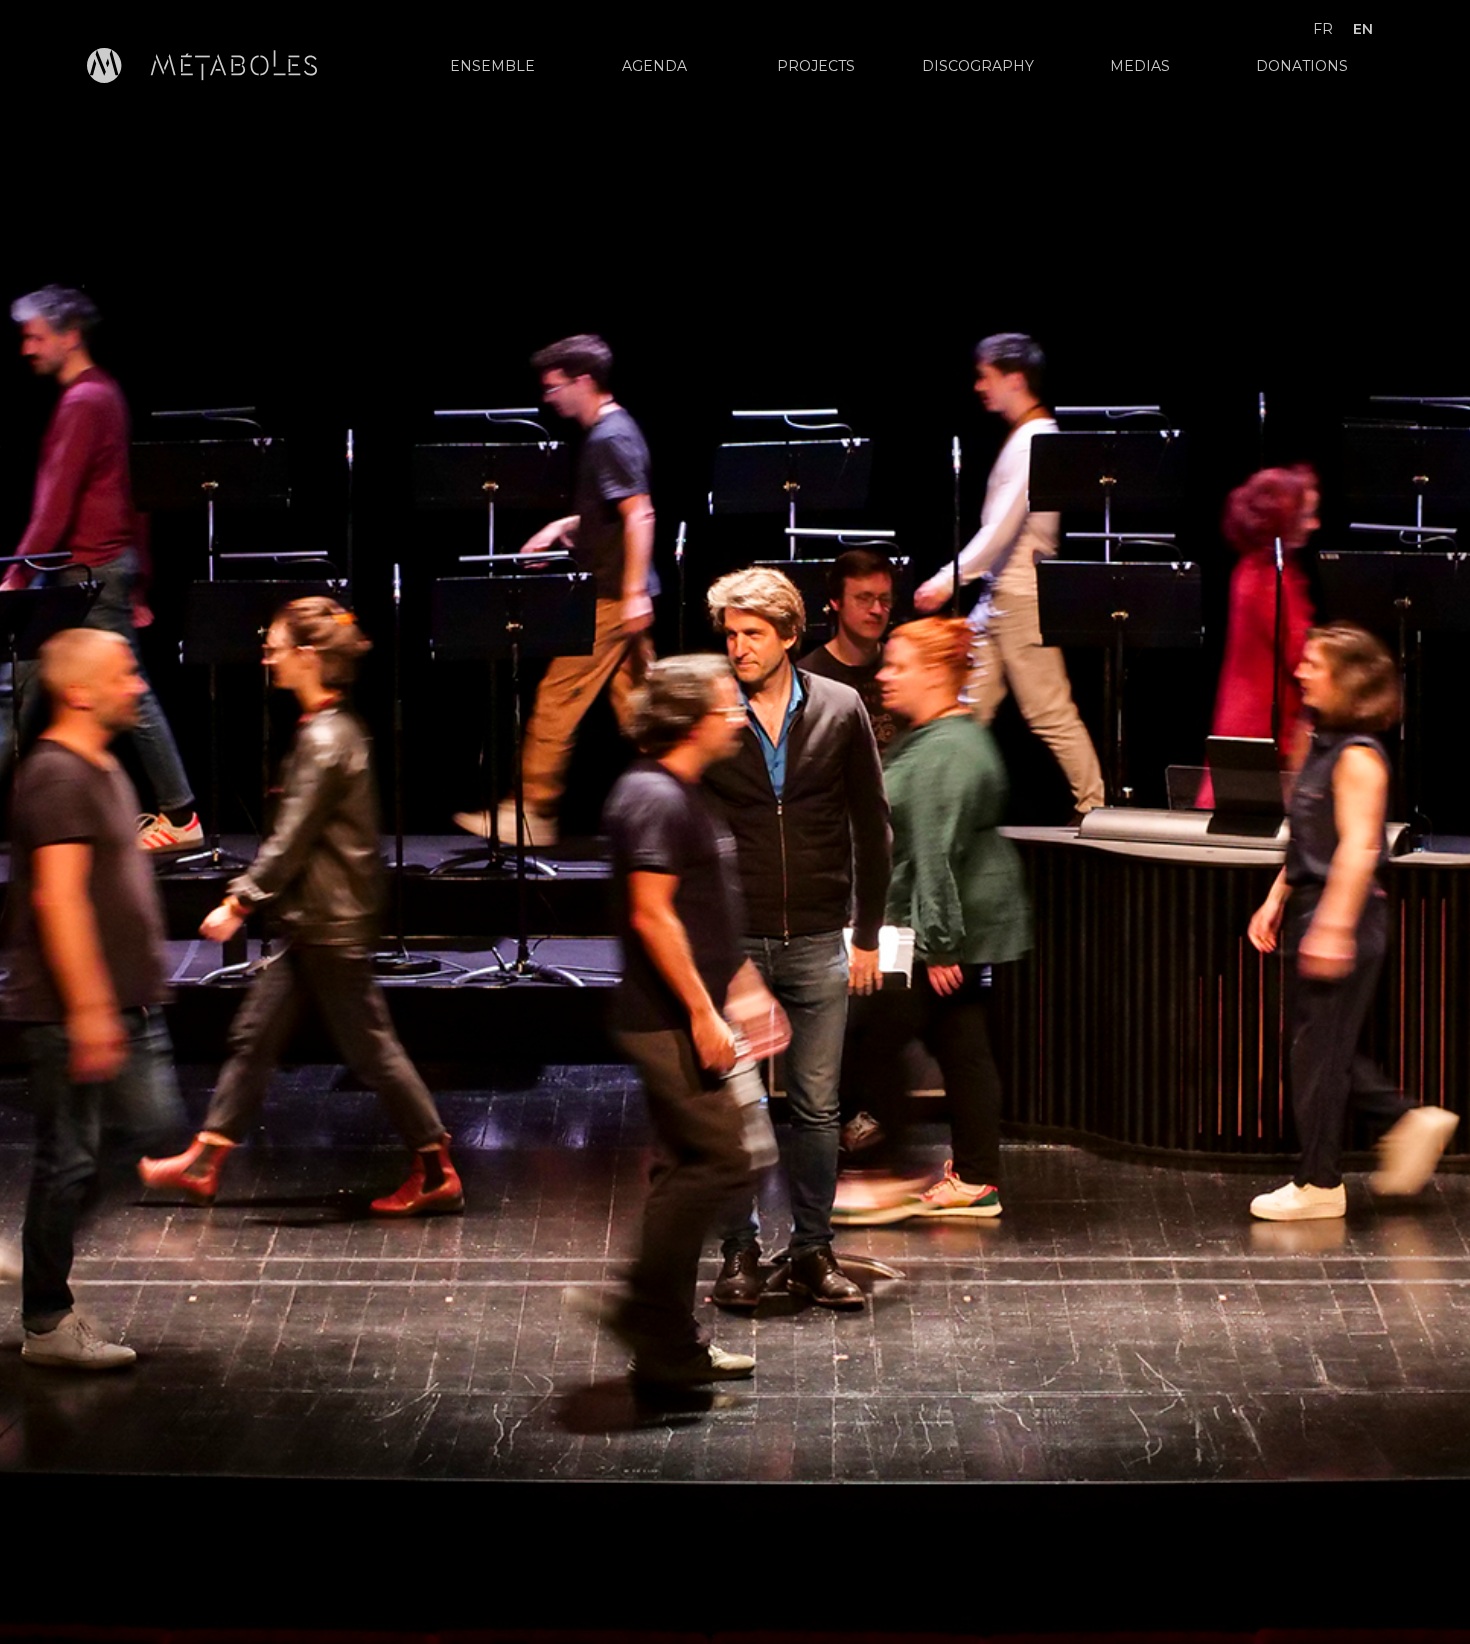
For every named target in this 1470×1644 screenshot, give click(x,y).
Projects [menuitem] (816, 66)
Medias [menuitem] (1140, 66)
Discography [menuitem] (978, 66)
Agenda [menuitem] (654, 66)
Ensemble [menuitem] (492, 66)
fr (1323, 29)
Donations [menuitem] (1302, 66)
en (1363, 29)
